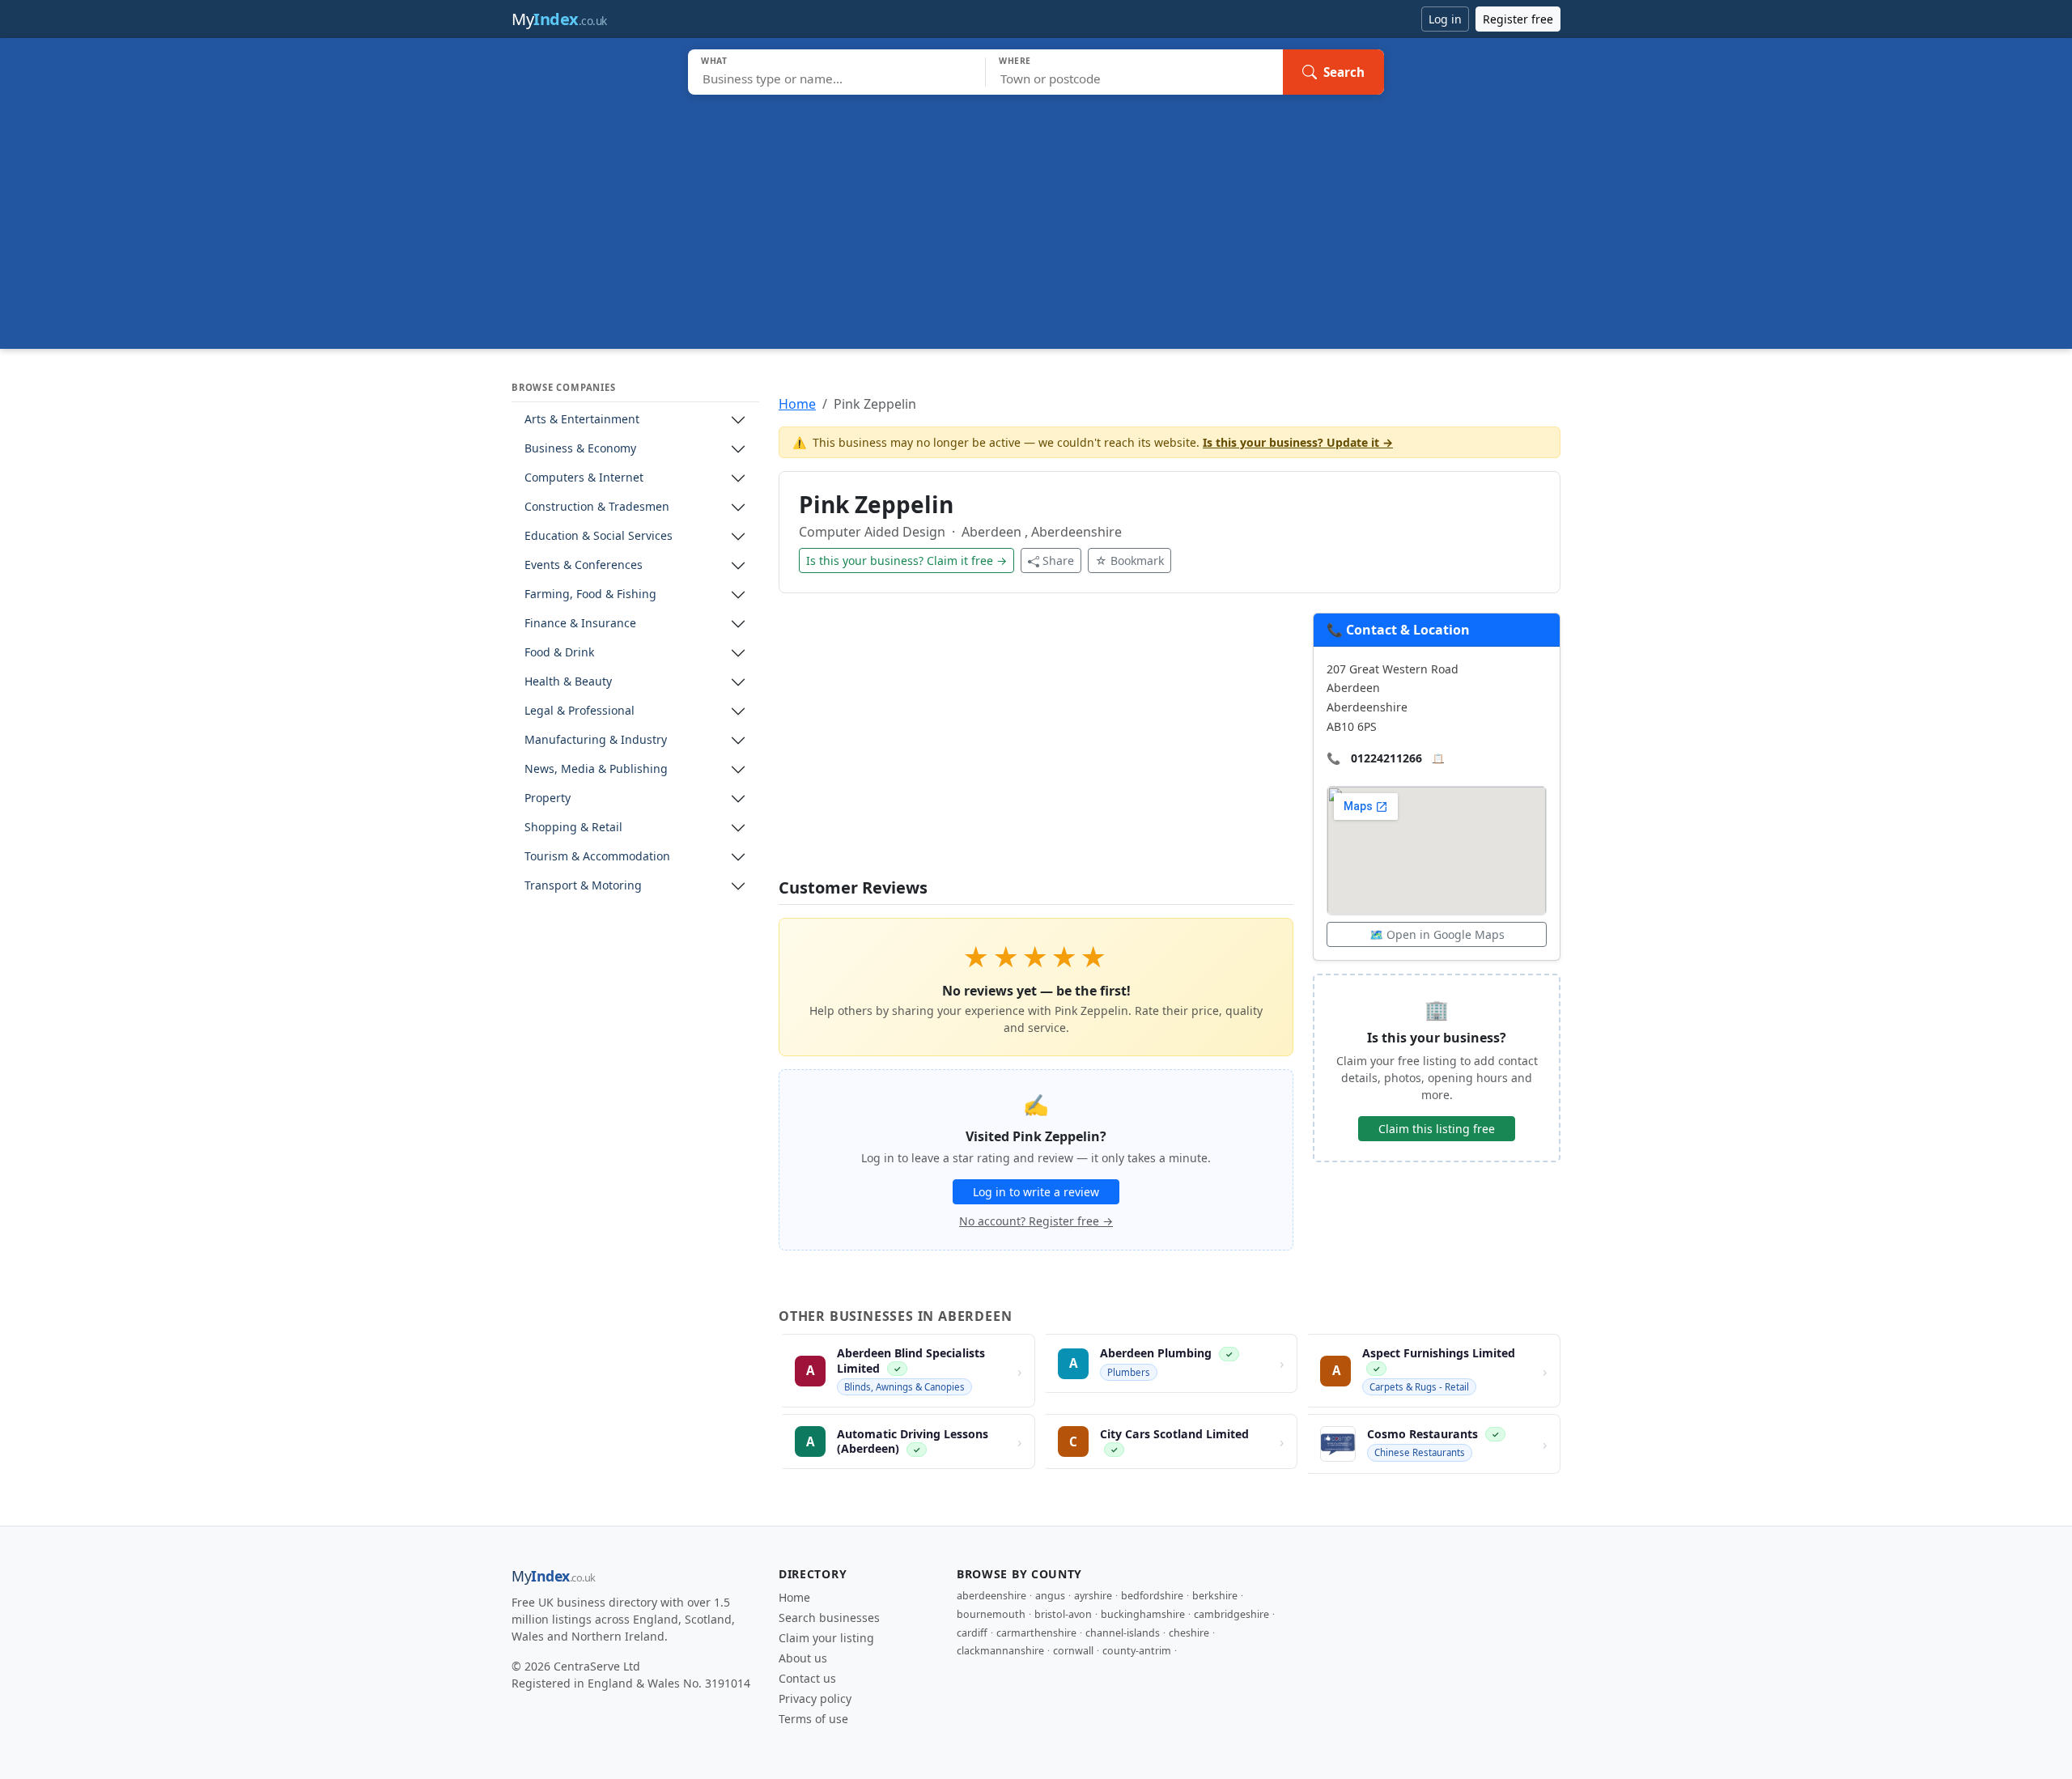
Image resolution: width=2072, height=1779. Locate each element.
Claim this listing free (1437, 1129)
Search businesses (829, 1618)
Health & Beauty (568, 682)
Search (1344, 72)
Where (1015, 61)
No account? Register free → (1036, 1221)
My (559, 19)
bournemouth (991, 1614)
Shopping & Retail (573, 828)
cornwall (1073, 1651)
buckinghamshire (1143, 1614)
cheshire (1189, 1633)
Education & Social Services (599, 536)
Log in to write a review (1036, 1192)
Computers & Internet (584, 478)
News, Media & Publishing (596, 769)
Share (1058, 560)
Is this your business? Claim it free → (906, 560)
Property (548, 798)
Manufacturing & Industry (596, 740)
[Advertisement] (1036, 216)
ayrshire (1093, 1596)
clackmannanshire (1000, 1651)
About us (803, 1658)
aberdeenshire (991, 1596)
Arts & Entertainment (582, 420)
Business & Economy (580, 449)
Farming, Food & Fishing (590, 594)
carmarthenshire (1036, 1633)
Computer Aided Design (874, 532)
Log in (1445, 19)
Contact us (807, 1678)
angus (1050, 1596)
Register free (1518, 19)
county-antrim (1137, 1651)
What (714, 61)
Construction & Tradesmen (597, 507)
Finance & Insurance (580, 624)
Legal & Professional (580, 711)
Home (797, 404)
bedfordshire (1152, 1596)
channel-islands (1123, 1633)
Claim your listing (826, 1638)
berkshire (1215, 1596)
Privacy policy (815, 1698)
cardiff (972, 1633)
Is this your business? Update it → (1298, 442)
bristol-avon (1063, 1614)
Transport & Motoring (583, 886)
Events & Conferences (584, 565)
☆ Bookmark (1129, 560)
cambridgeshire (1231, 1614)
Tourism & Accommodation (597, 857)
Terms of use (813, 1719)
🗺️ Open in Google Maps (1437, 934)
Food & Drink (559, 653)
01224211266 (1386, 758)
